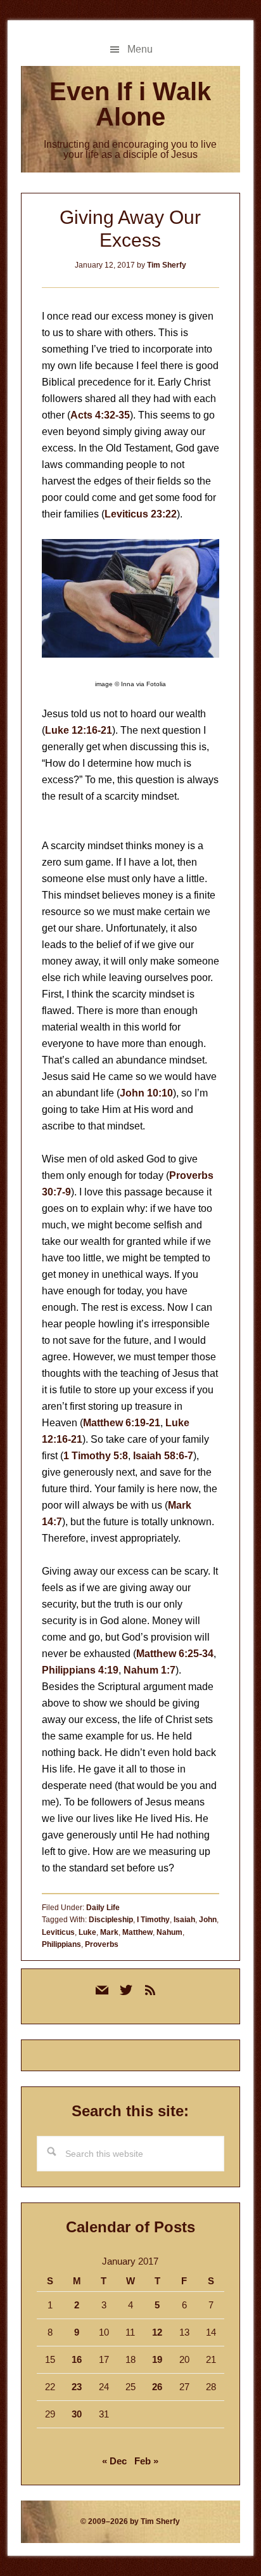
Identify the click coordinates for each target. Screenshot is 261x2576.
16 (77, 2359)
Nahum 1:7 (150, 1670)
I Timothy (153, 1920)
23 (77, 2387)
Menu (140, 49)
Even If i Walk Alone (130, 104)
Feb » (146, 2461)
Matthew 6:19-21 (122, 1423)
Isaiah (184, 1920)
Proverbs (102, 1944)
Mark (109, 1932)
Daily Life (103, 1908)
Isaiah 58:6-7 (163, 1456)
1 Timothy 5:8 (96, 1456)
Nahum (169, 1932)
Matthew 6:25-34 (175, 1654)
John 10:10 (146, 1093)
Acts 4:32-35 (100, 415)
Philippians (61, 1944)
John (208, 1920)
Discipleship (111, 1920)
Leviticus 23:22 (141, 514)
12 (157, 2332)
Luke (87, 1932)
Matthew (137, 1932)
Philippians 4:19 (80, 1670)
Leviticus (58, 1932)
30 (77, 2414)
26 (157, 2387)
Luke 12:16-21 (79, 730)
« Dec (114, 2461)
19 (157, 2359)
